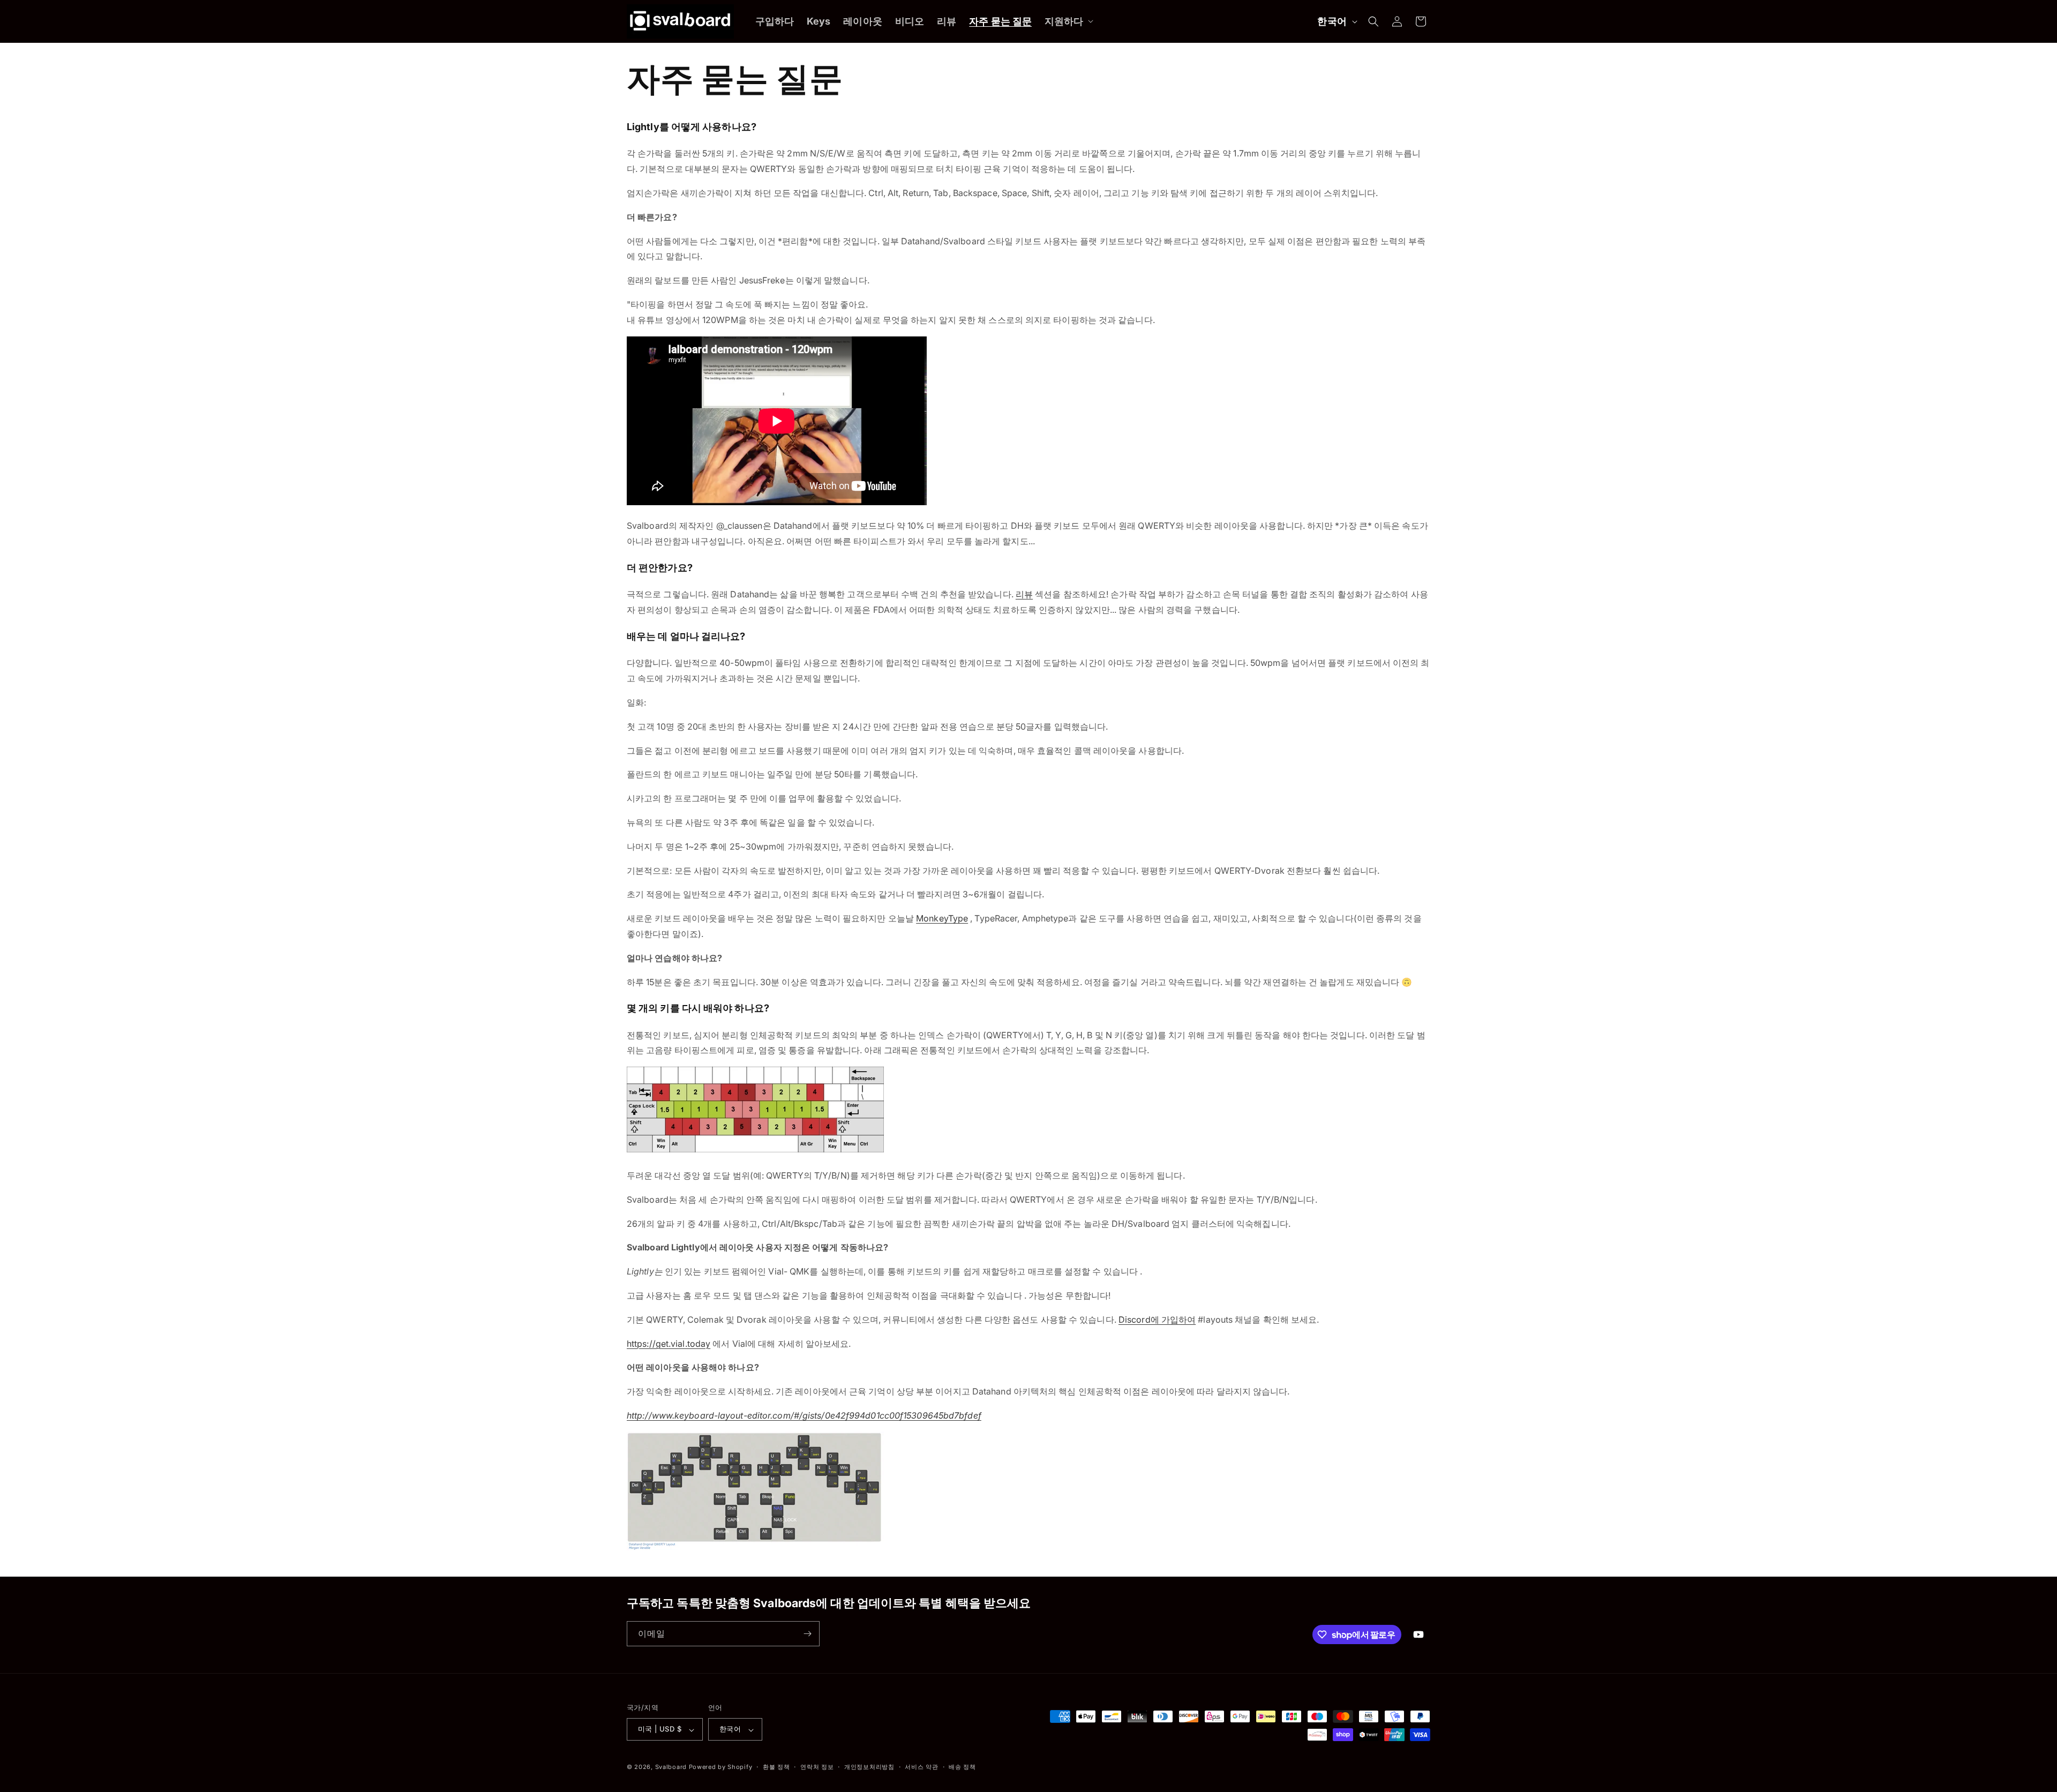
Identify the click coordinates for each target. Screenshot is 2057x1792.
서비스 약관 (921, 1767)
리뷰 (1024, 594)
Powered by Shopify (721, 1767)
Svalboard (671, 1767)
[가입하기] (807, 1634)
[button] (1068, 21)
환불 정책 (776, 1767)
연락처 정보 (817, 1767)
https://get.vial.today (669, 1344)
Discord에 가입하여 (1157, 1319)
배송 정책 (962, 1767)
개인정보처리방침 (869, 1767)
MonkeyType (942, 918)
